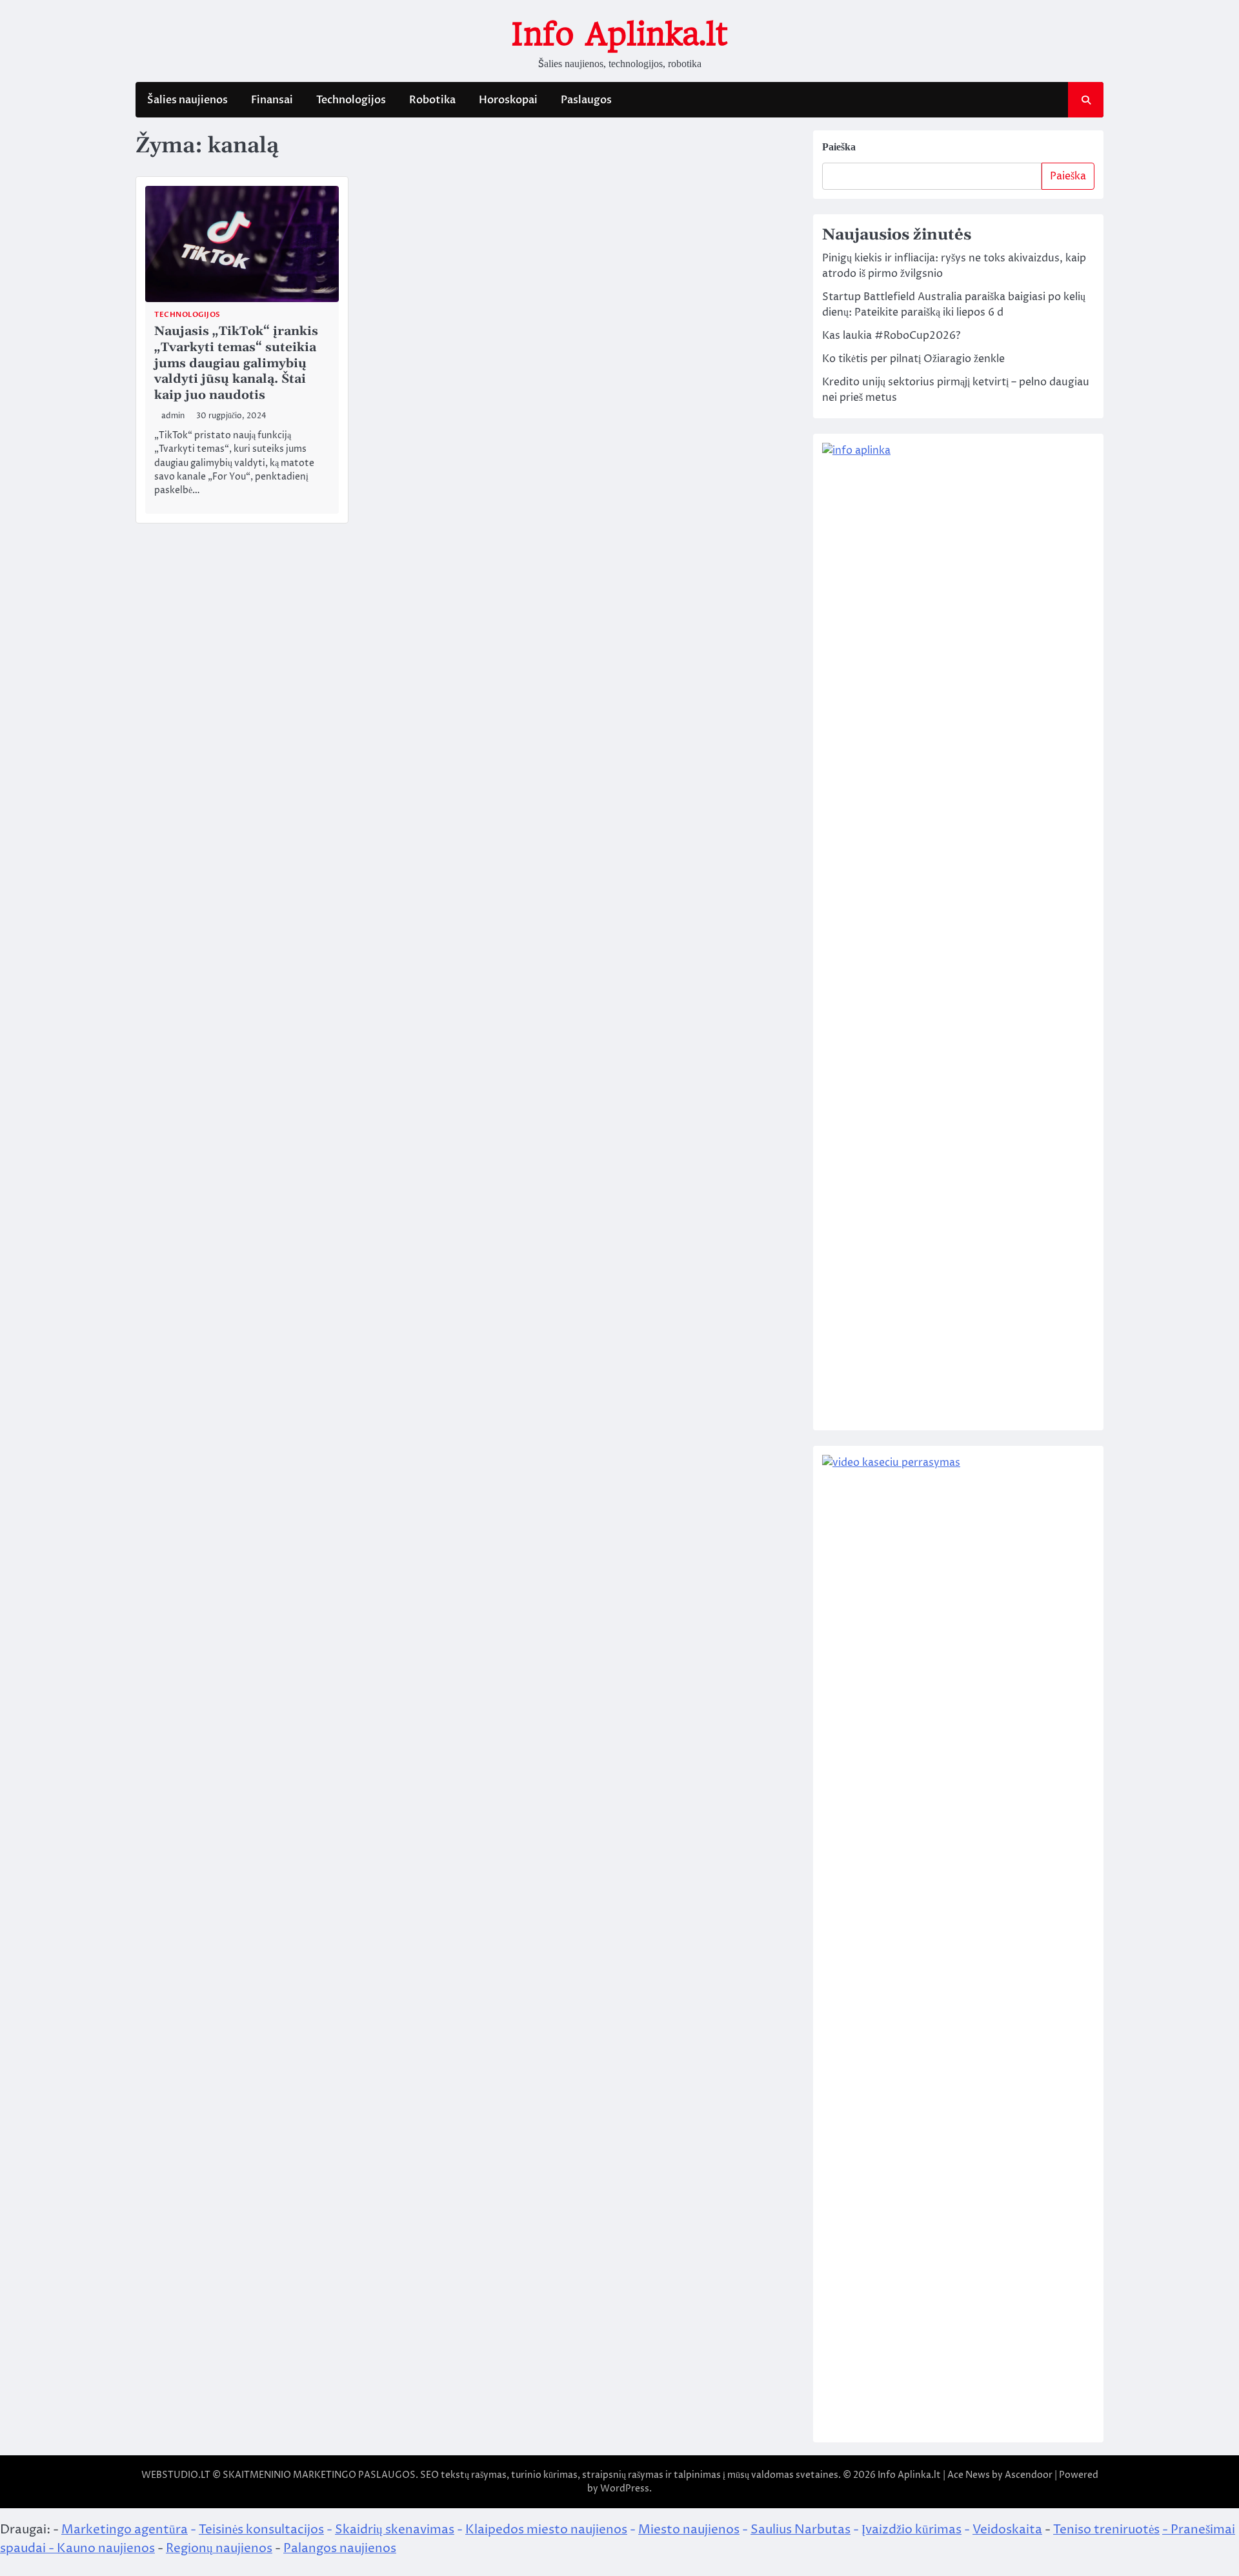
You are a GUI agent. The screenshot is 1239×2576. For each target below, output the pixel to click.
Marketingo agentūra (125, 2530)
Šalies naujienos (187, 100)
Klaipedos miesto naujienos (546, 2530)
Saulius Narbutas (801, 2530)
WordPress (625, 2489)
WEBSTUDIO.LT (176, 2475)
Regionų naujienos (219, 2548)
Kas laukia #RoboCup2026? (891, 336)
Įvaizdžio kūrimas (912, 2530)
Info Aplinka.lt (619, 34)
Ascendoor (1029, 2475)
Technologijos (351, 100)
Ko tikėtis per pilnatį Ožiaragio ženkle (913, 359)
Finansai (272, 100)
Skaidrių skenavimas (395, 2530)
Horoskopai (508, 100)
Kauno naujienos (106, 2548)
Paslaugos (586, 100)
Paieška (839, 147)
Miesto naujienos (689, 2530)
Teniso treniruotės (1106, 2530)
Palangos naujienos (340, 2548)
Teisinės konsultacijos (261, 2530)
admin (173, 416)
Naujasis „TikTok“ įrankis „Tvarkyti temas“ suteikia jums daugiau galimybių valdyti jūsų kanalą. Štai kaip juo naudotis (236, 363)
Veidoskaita (1007, 2530)
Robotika (432, 100)
